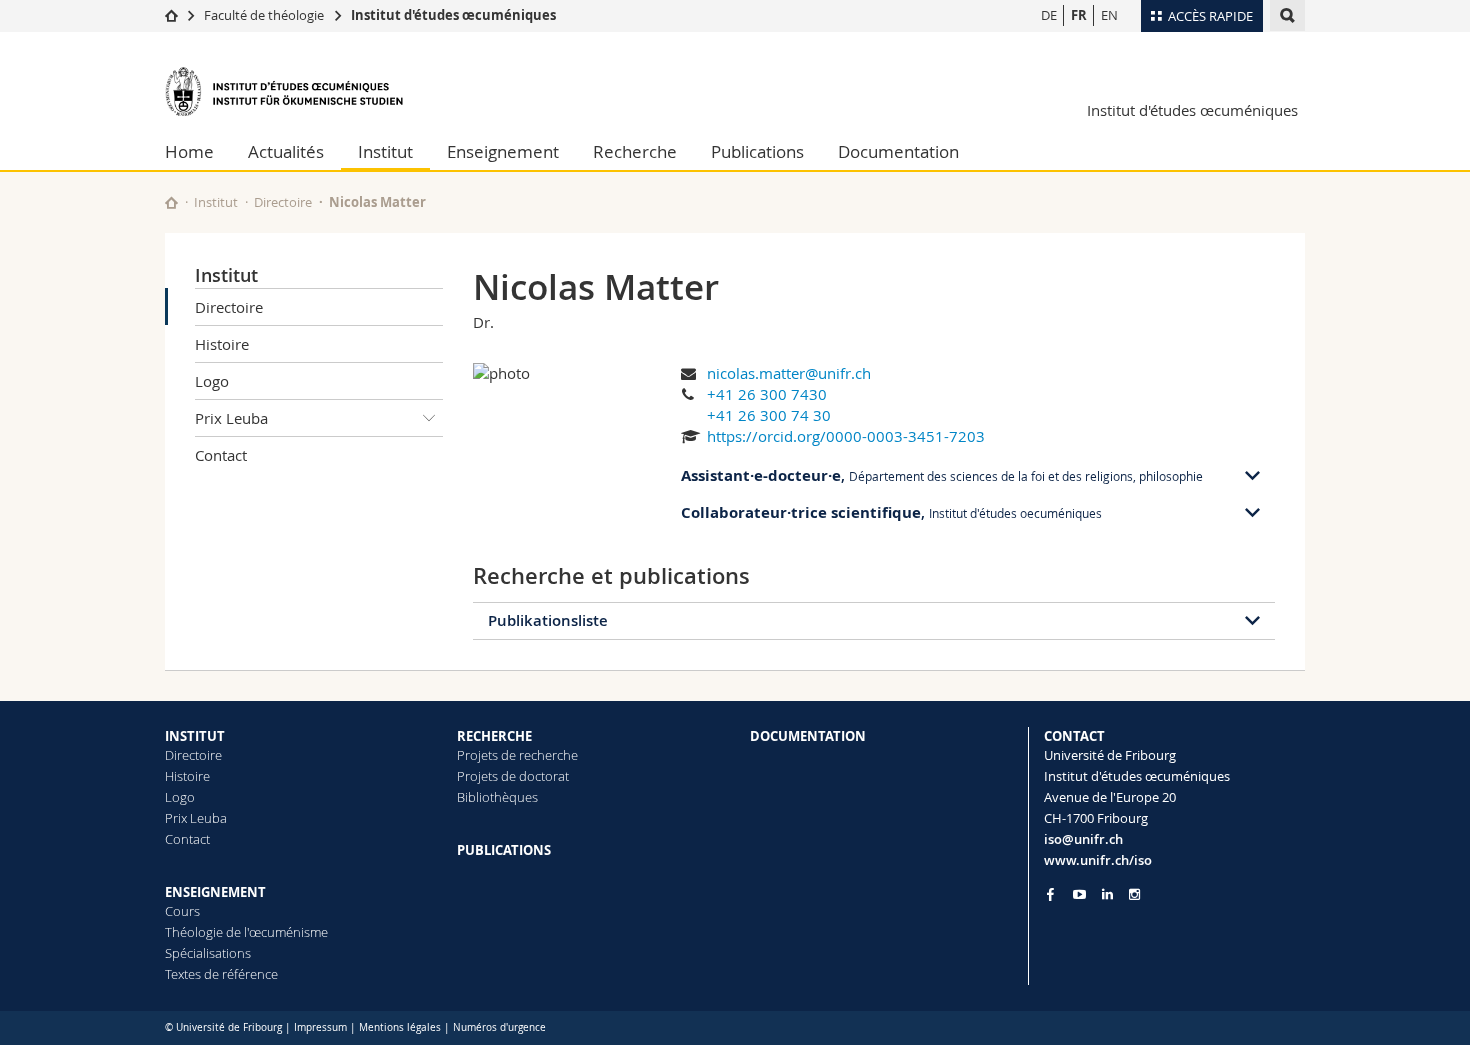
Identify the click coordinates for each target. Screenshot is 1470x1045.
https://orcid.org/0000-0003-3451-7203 (846, 436)
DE (1049, 15)
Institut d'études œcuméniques (453, 15)
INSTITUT (195, 736)
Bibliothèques (497, 797)
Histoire (222, 344)
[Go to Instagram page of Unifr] (1134, 894)
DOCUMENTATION (808, 736)
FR (1079, 15)
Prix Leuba (231, 418)
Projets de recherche (517, 755)
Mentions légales (400, 1027)
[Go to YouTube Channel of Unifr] (1079, 894)
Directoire (283, 202)
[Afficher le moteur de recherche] (1287, 15)
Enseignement (503, 151)
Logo (212, 381)
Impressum (320, 1027)
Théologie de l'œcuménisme (246, 932)
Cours (182, 911)
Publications (757, 151)
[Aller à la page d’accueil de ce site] (171, 202)
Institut (385, 151)
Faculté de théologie (264, 15)
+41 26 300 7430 (767, 394)
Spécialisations (208, 953)
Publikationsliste (548, 620)
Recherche (635, 151)
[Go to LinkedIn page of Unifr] (1107, 894)
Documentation (898, 151)
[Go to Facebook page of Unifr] (1050, 894)
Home (189, 151)
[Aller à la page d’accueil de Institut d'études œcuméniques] (285, 91)
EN (1109, 15)
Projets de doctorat (513, 776)
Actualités (286, 151)
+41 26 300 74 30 (769, 415)
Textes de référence (221, 974)
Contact (221, 455)
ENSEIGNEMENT (215, 892)
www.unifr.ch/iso (1098, 860)
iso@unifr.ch (1083, 839)
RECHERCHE (494, 736)
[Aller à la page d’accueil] (171, 15)
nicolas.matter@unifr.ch (789, 373)
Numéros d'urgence (499, 1027)
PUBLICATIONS (504, 850)
